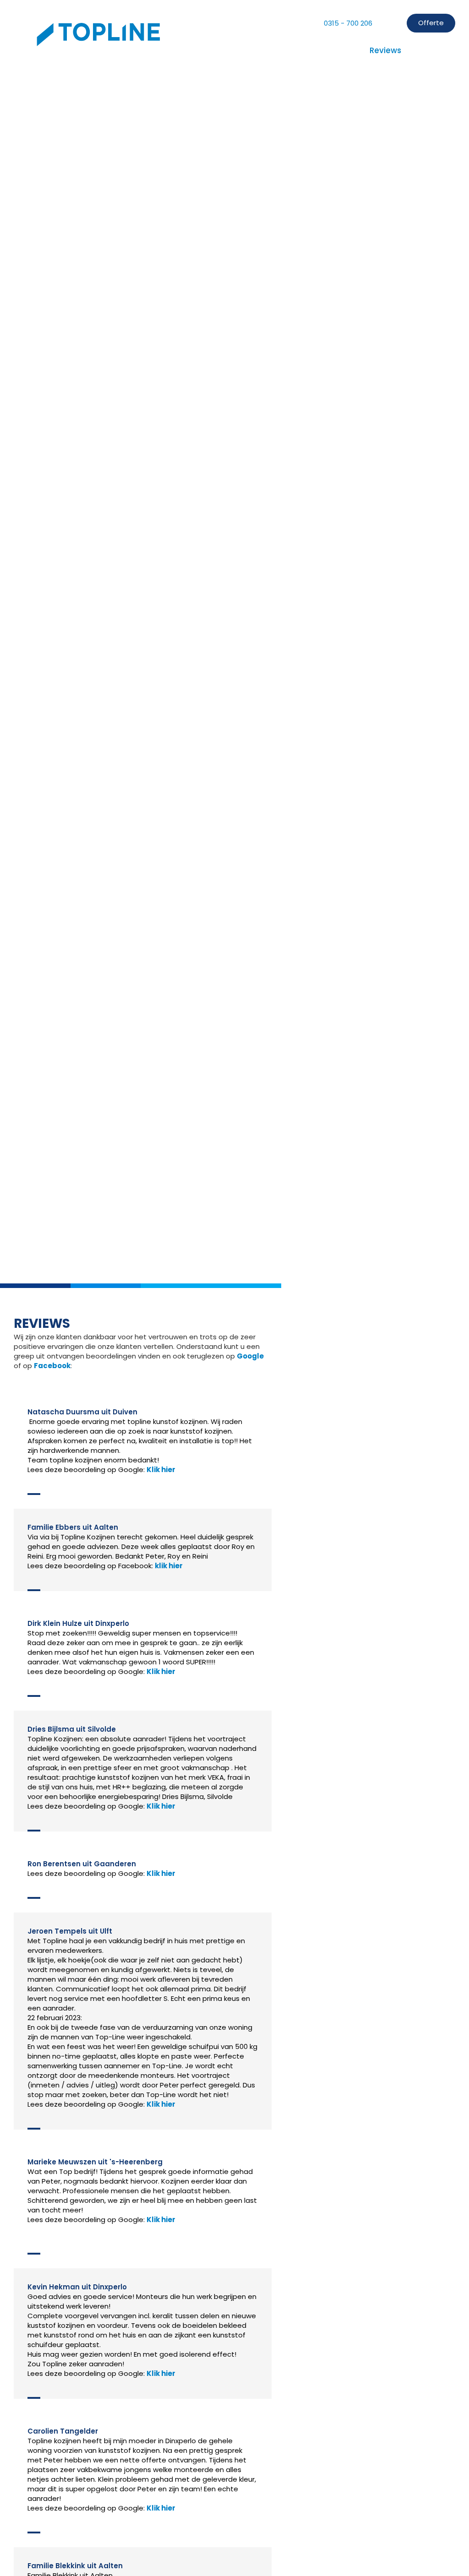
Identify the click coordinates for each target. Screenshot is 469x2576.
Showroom (334, 50)
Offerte (431, 23)
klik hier (169, 1566)
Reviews (385, 50)
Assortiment (274, 50)
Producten (215, 50)
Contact (432, 50)
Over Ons (163, 50)
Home (119, 50)
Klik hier (161, 1470)
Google (250, 1356)
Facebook (52, 1366)
